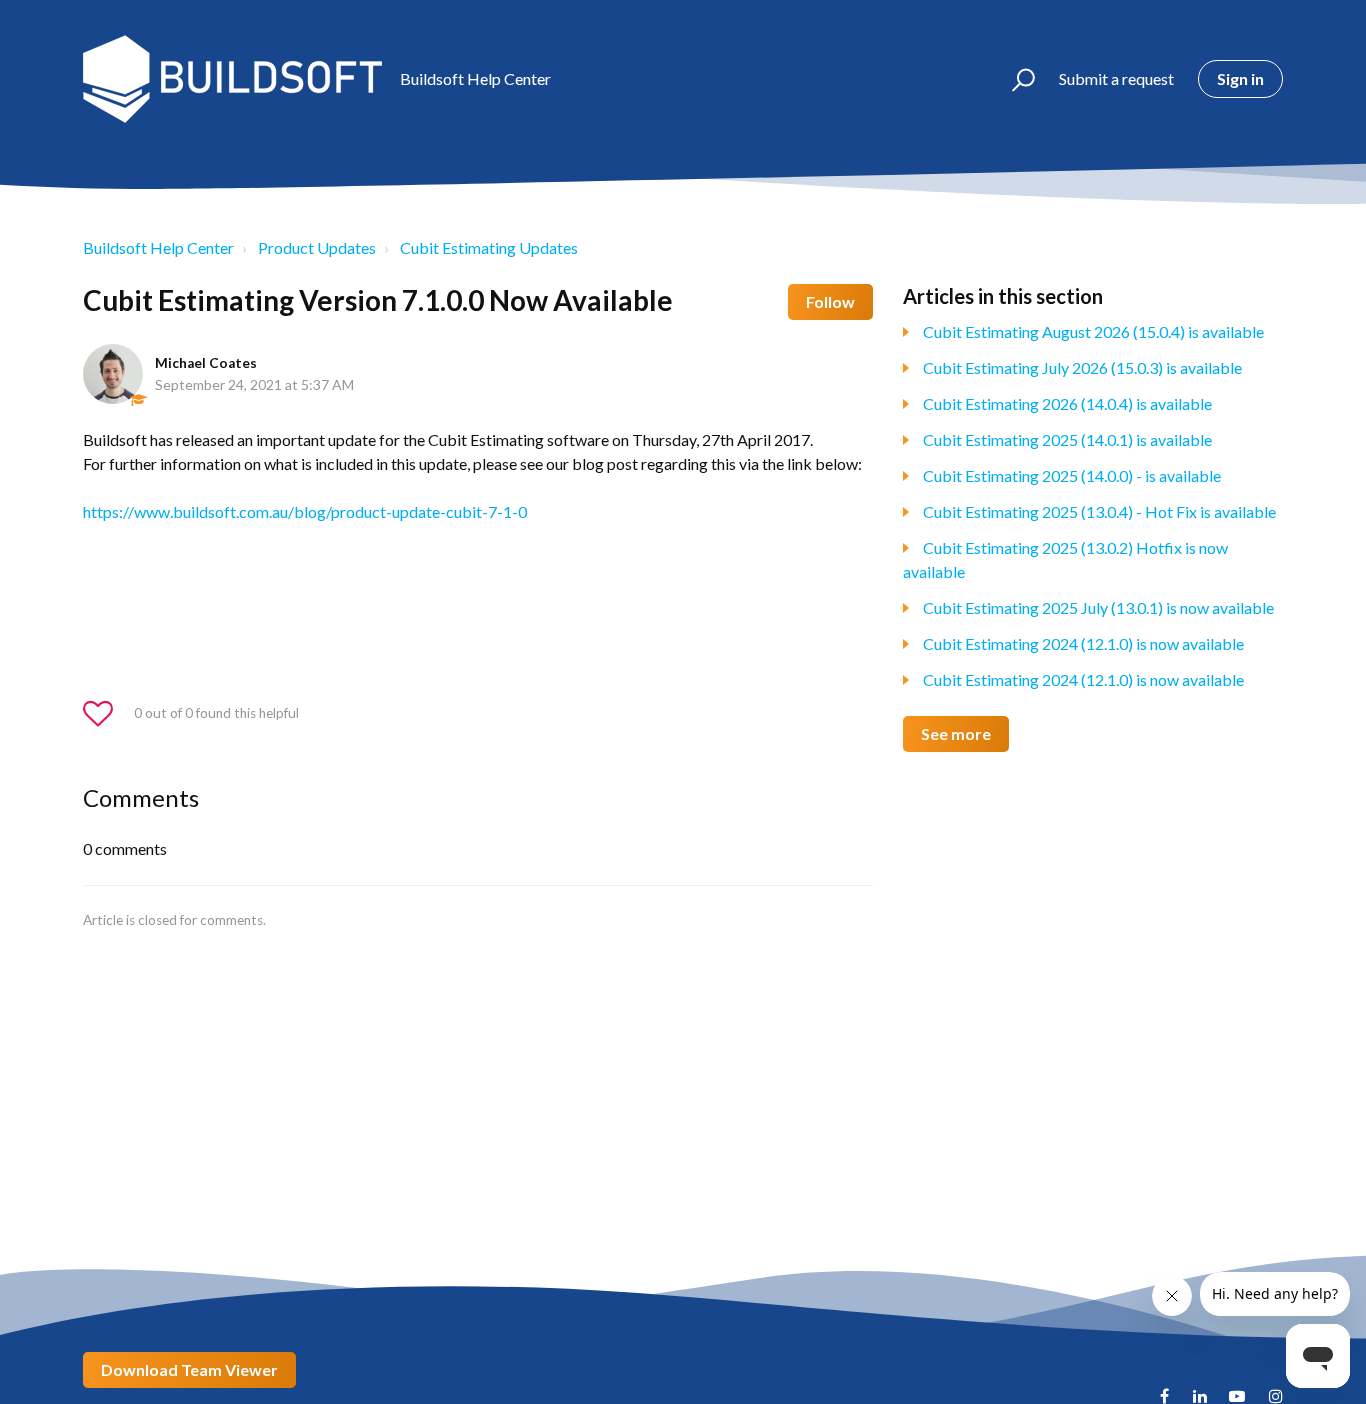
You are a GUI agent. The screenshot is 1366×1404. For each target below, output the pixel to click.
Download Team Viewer (189, 1369)
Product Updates (317, 247)
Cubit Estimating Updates (489, 247)
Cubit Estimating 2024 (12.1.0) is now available (1083, 643)
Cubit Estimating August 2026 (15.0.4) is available (1093, 331)
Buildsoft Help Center (158, 247)
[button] (1014, 79)
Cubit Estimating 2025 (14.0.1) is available (1067, 439)
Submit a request (1116, 78)
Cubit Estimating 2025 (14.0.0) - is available (1072, 475)
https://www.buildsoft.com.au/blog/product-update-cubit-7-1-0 (305, 511)
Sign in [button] (1240, 78)
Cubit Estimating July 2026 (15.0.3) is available (1082, 367)
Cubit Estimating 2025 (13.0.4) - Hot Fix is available (1099, 511)
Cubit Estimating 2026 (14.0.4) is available (1067, 403)
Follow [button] (830, 301)
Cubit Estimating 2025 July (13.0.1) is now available (1098, 607)
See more (956, 733)
